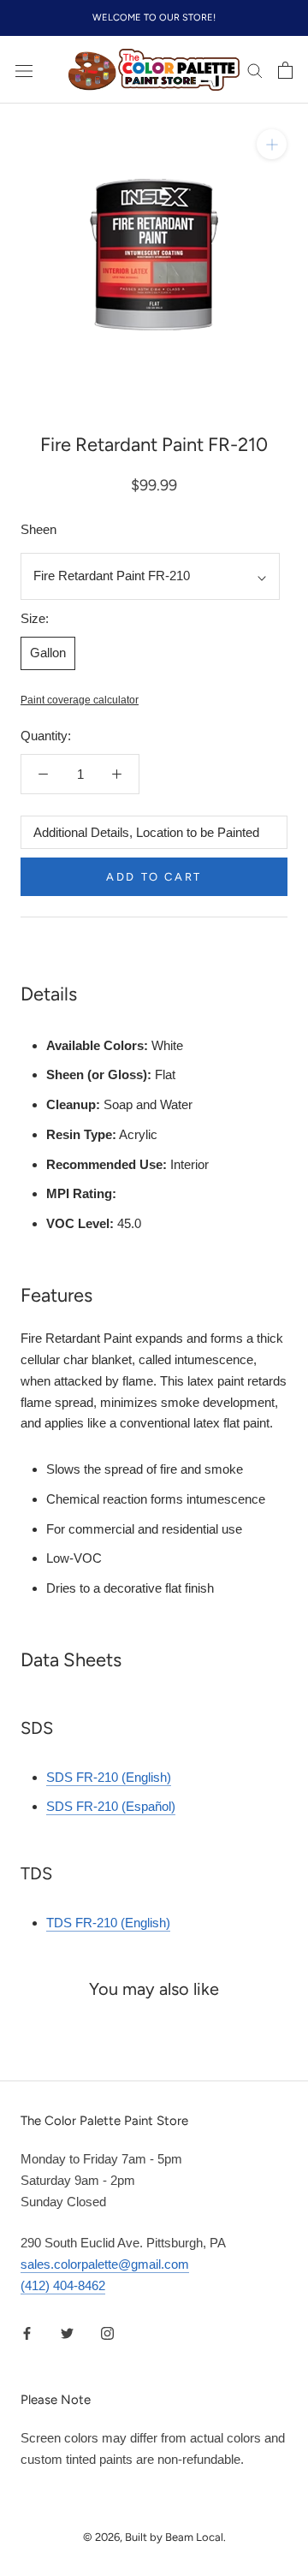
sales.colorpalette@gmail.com (105, 2264)
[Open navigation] (24, 70)
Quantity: (46, 736)
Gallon (48, 653)
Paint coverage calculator (80, 700)
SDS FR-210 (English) (109, 1777)
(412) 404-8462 (63, 2285)
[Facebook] (27, 2333)
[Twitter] (67, 2333)
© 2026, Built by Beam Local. (154, 2537)
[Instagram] (107, 2333)
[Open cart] (285, 70)
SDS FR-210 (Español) (111, 1806)
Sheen (38, 529)
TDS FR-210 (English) (108, 1923)
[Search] (255, 70)
